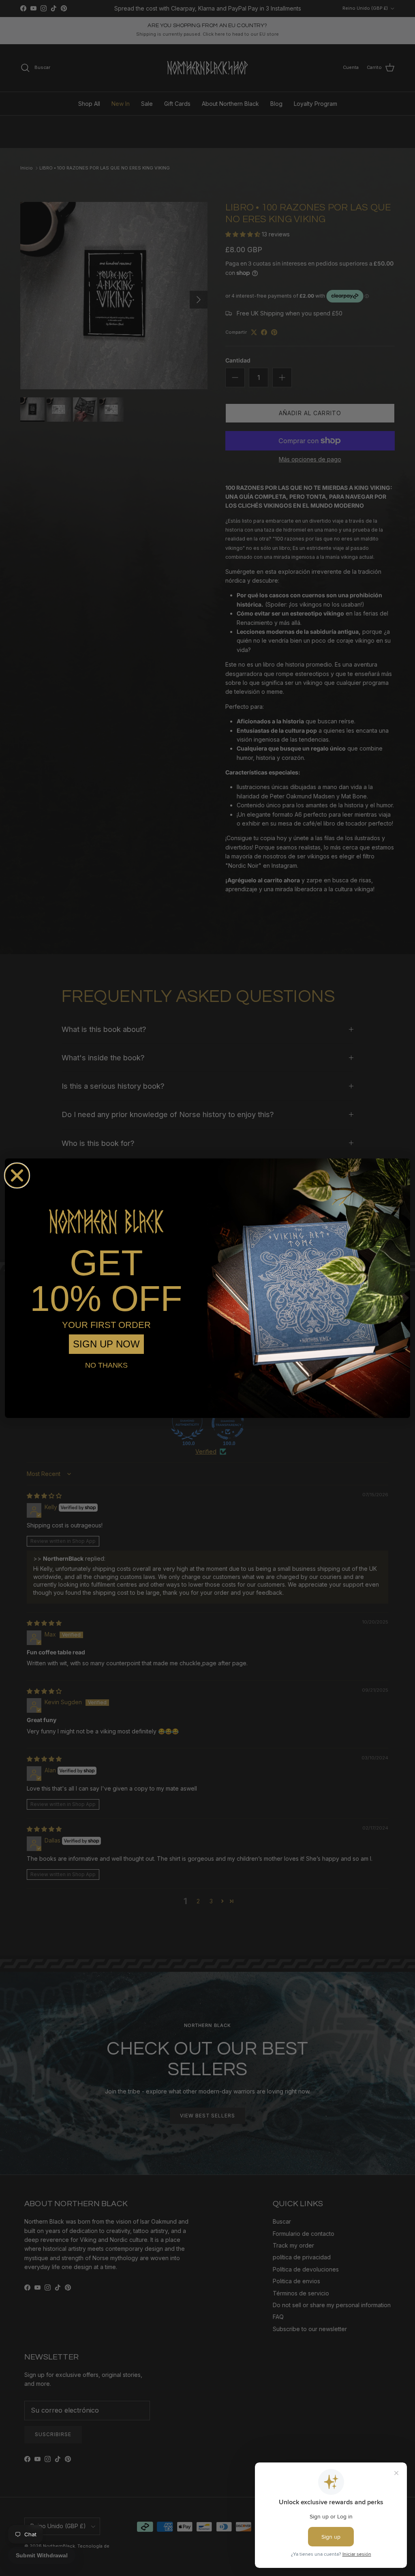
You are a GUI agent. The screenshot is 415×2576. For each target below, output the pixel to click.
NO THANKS (106, 1365)
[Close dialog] (17, 1175)
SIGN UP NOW (106, 1344)
